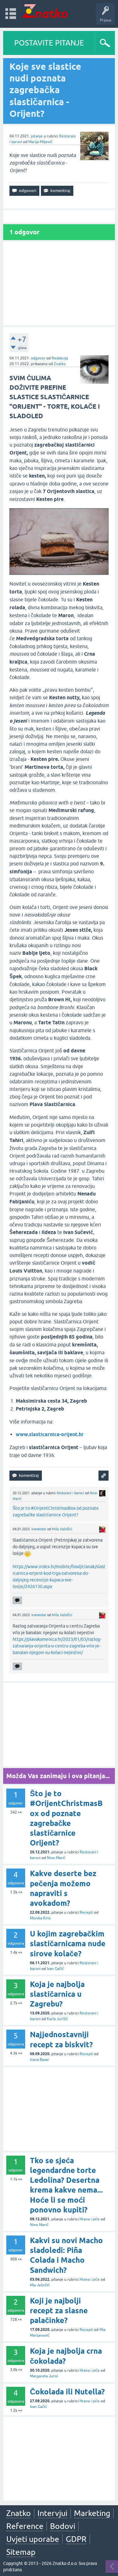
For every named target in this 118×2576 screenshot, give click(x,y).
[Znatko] (45, 11)
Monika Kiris (40, 1918)
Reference (25, 2526)
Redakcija (60, 358)
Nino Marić (56, 1858)
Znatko (60, 364)
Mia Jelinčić (40, 2285)
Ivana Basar (39, 2060)
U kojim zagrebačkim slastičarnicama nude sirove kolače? (68, 1944)
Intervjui (52, 2513)
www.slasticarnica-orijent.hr (50, 1434)
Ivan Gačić (55, 1969)
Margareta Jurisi (44, 2376)
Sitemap (21, 2552)
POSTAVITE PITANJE (49, 43)
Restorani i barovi (70, 1493)
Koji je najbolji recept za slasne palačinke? (59, 2311)
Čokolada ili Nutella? (67, 2392)
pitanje (37, 136)
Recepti (86, 1912)
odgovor (38, 358)
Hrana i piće (90, 2219)
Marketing (92, 2513)
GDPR (76, 2539)
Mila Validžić (62, 1529)
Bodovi (63, 2526)
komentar (39, 1529)
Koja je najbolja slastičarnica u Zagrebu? (57, 1994)
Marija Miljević (40, 142)
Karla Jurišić (57, 2019)
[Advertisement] (59, 283)
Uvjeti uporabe (33, 2539)
